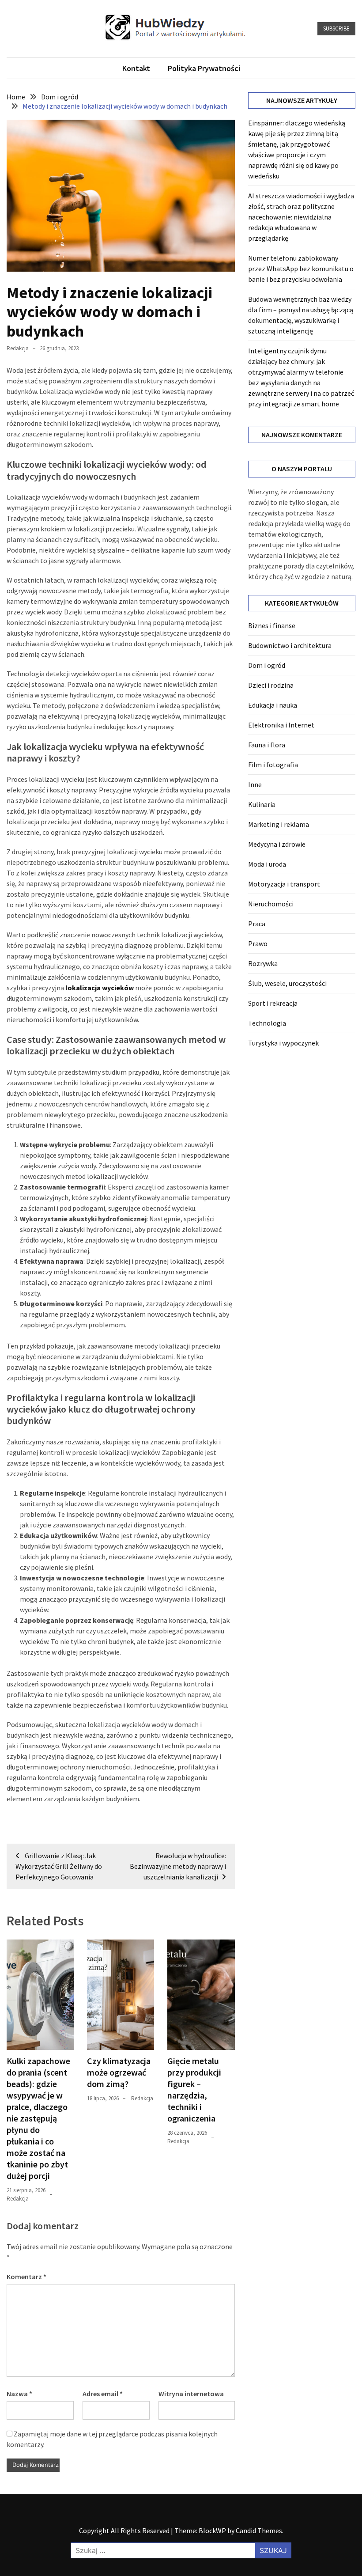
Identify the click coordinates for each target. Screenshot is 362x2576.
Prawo (258, 943)
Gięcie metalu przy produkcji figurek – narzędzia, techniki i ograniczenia (194, 2089)
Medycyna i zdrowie (277, 844)
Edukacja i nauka (273, 705)
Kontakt (136, 68)
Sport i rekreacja (273, 1003)
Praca (257, 924)
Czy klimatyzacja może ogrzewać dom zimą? (119, 2072)
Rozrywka (263, 963)
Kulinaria (262, 804)
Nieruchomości (271, 904)
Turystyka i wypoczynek (283, 1043)
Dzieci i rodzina (271, 685)
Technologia (267, 1023)
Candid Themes (259, 2531)
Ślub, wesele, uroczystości (287, 983)
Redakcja (18, 348)
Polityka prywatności (204, 68)
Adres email (103, 2394)
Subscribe (336, 28)
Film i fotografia (273, 765)
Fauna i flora (267, 745)
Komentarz (26, 2277)
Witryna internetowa (191, 2394)
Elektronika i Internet (281, 725)
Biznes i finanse (272, 625)
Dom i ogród (267, 665)
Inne (255, 784)
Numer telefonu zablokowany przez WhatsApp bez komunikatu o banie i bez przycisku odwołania (301, 269)
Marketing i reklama (279, 824)
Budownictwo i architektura (290, 645)
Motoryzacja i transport (284, 884)
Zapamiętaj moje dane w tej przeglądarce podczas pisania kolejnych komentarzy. (112, 2439)
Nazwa (19, 2394)
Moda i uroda (267, 864)
